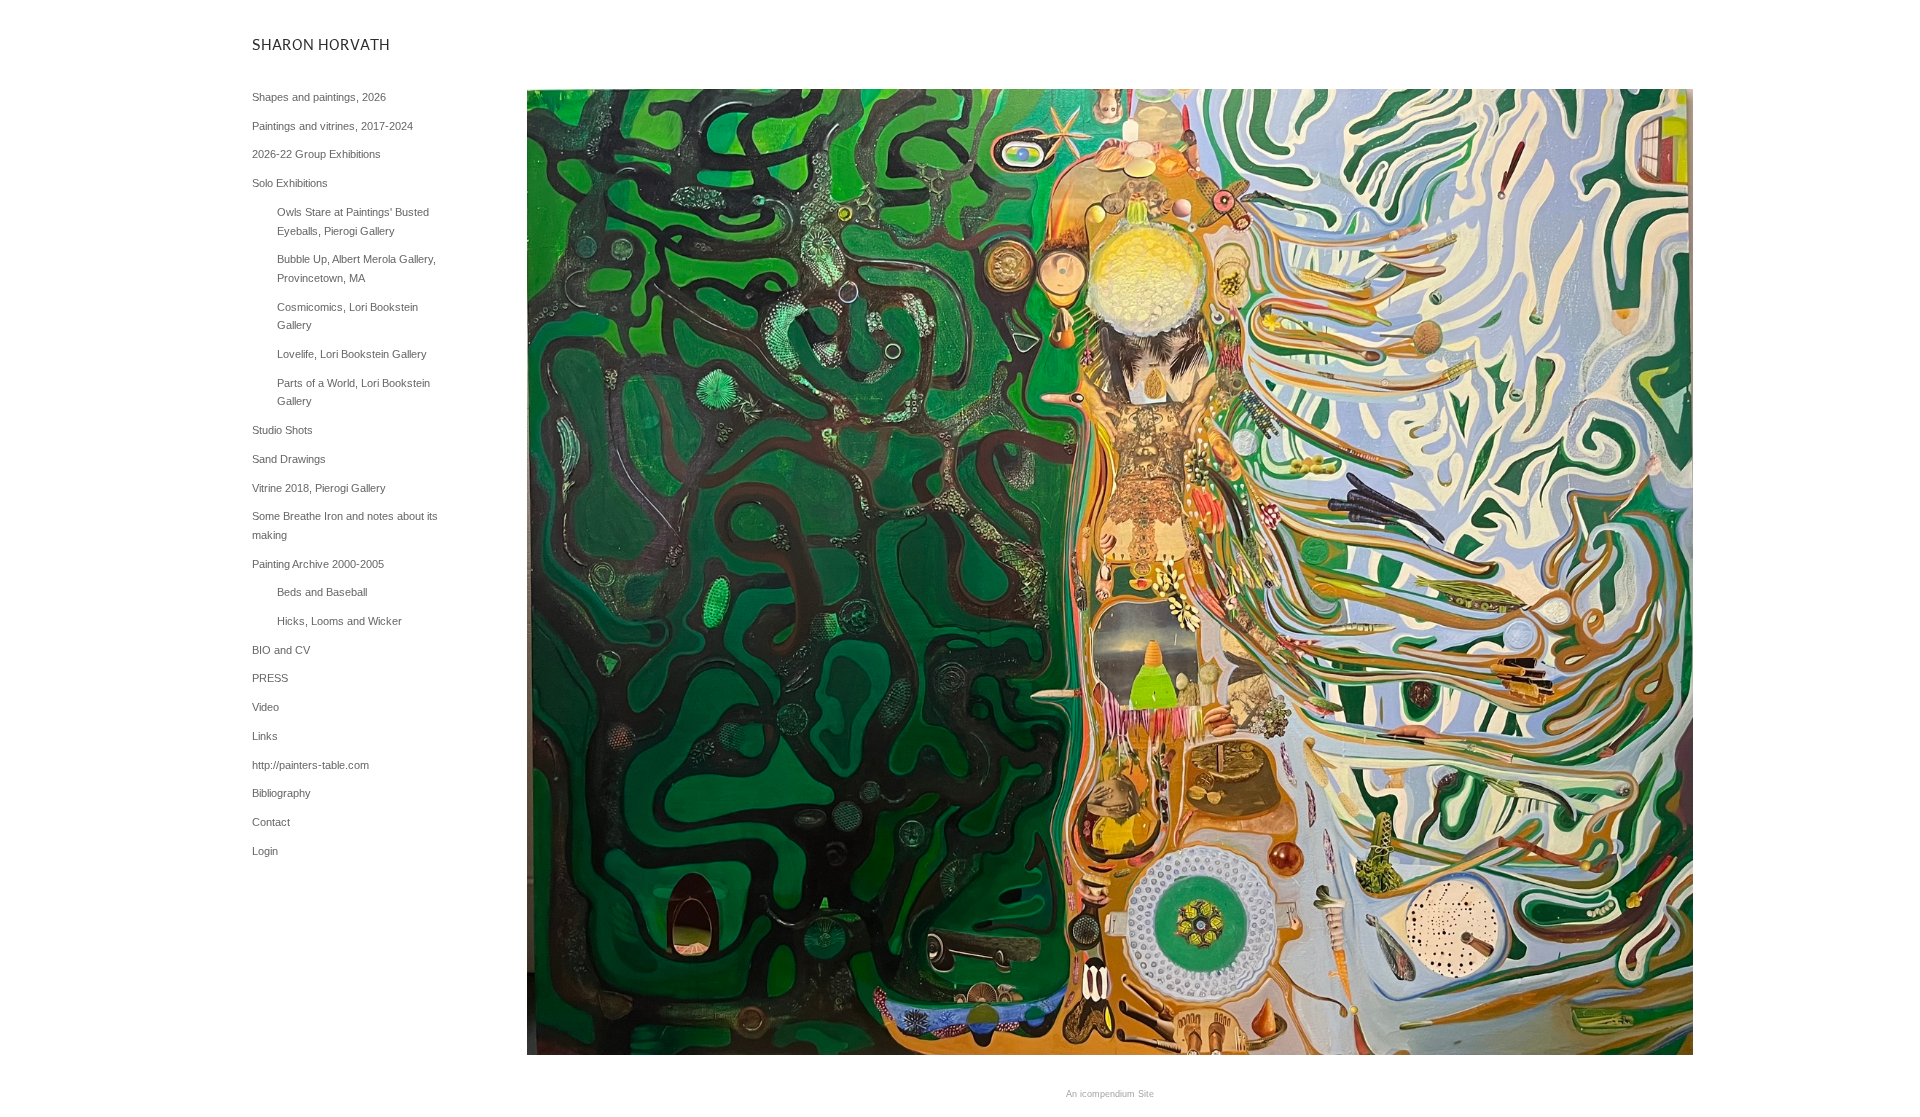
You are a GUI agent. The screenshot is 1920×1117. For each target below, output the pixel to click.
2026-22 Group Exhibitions (316, 154)
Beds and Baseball (322, 592)
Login (265, 851)
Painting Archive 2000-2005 (318, 564)
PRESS (270, 678)
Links (265, 736)
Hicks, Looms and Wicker (339, 621)
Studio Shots (282, 430)
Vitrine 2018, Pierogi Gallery (319, 488)
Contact (271, 822)
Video (265, 707)
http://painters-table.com (310, 765)
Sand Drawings (289, 459)
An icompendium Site (1110, 1094)
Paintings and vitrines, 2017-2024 (332, 126)
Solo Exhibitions (290, 183)
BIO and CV (281, 650)
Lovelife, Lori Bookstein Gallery (352, 354)
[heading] (302, 44)
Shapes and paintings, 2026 (319, 97)
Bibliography (281, 793)
